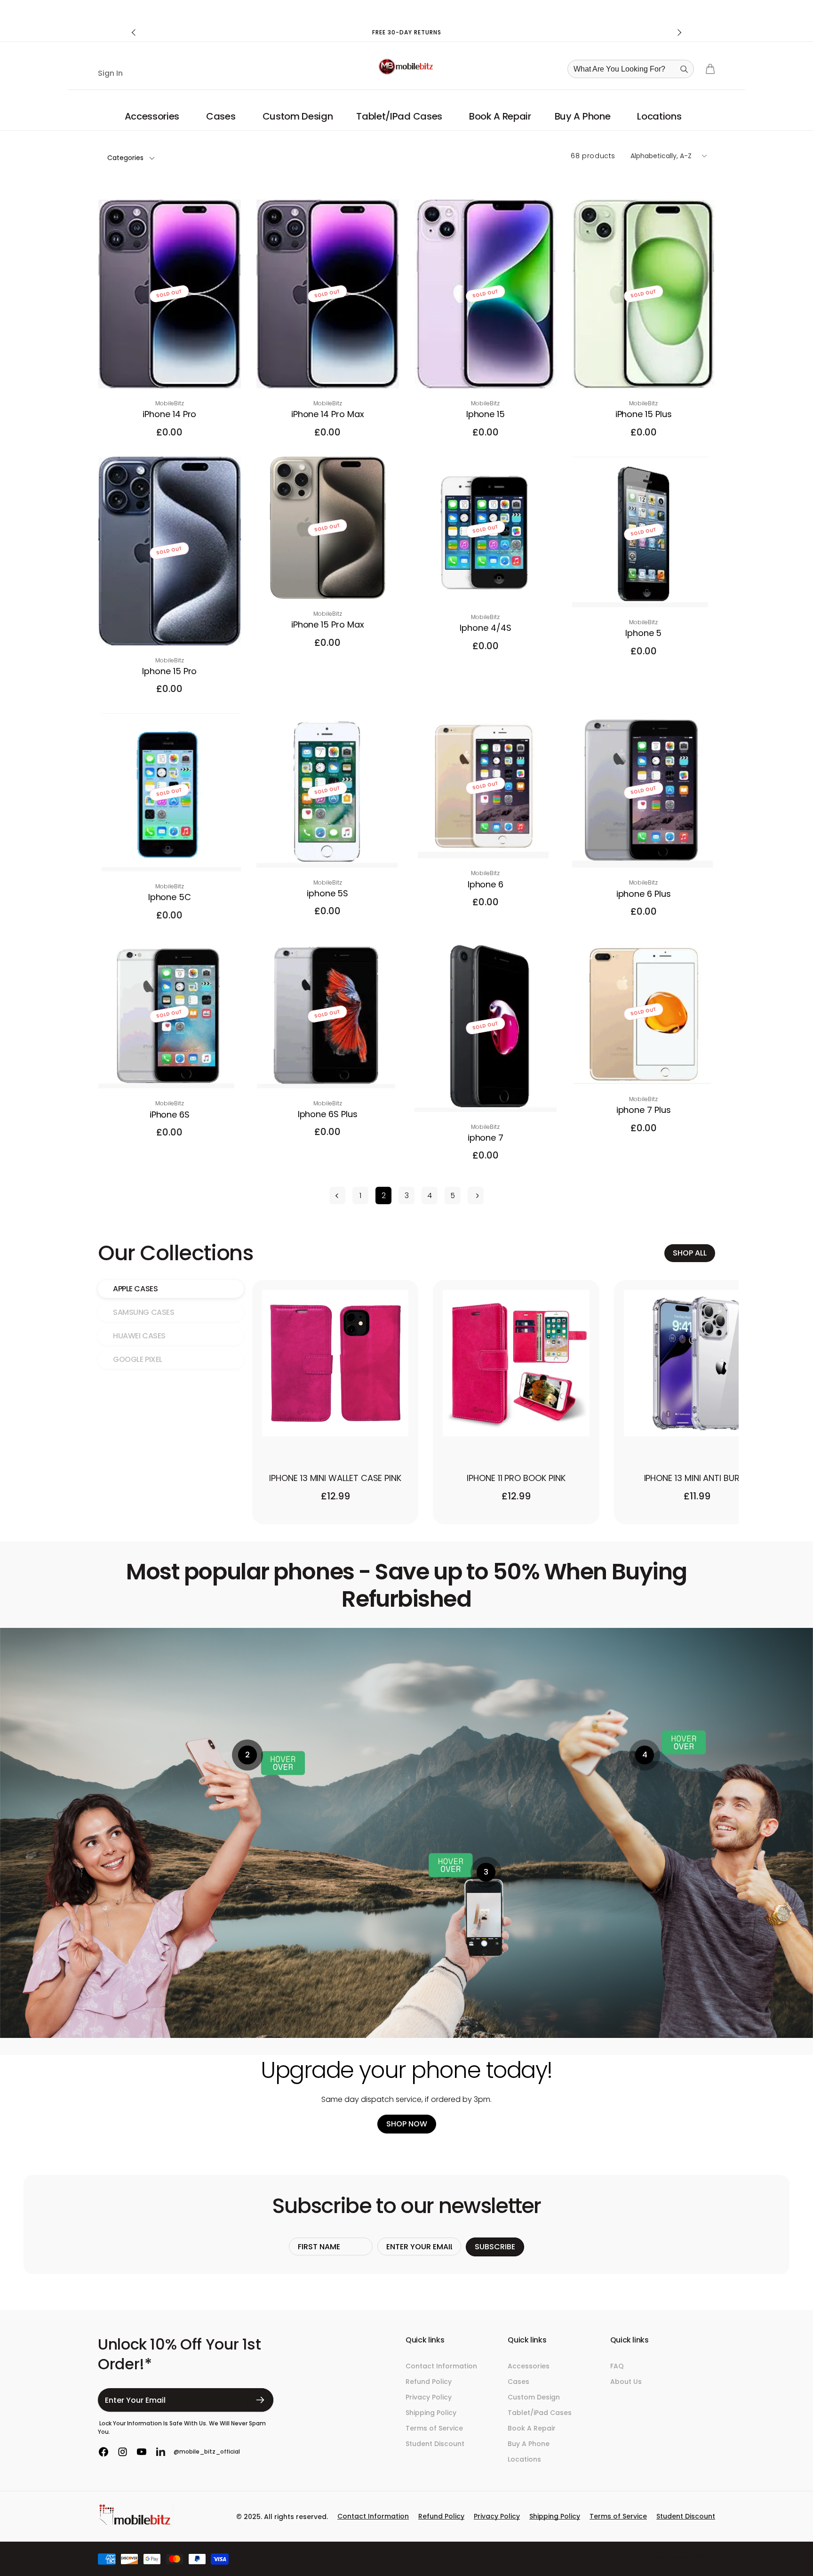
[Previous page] (337, 1195)
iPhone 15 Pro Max (328, 624)
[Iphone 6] (486, 841)
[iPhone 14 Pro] (170, 371)
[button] (154, 116)
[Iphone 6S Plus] (328, 1071)
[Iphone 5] (644, 590)
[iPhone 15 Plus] (644, 371)
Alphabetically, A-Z (661, 156)
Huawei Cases (139, 1336)
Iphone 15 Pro (169, 671)
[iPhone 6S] (170, 1071)
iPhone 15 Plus (644, 414)
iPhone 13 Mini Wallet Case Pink (335, 1478)
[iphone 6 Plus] (644, 850)
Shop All (690, 1253)
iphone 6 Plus (644, 894)
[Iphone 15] (486, 371)
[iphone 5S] (328, 850)
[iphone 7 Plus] (644, 1067)
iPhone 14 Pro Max (328, 414)
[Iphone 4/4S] (486, 585)
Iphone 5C (170, 897)
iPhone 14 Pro (169, 414)
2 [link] (384, 1195)
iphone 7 (486, 1138)
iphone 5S (327, 893)
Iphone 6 (486, 884)
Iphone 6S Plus (328, 1114)
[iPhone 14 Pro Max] (328, 371)
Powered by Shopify (692, 2557)
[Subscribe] (260, 2400)
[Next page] (476, 1195)
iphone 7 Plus (644, 1110)
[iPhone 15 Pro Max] (328, 581)
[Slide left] (134, 32)
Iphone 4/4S (485, 628)
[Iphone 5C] (170, 854)
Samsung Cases (144, 1312)
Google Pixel (138, 1359)
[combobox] (634, 69)
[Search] (684, 69)
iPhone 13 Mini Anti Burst (697, 1478)
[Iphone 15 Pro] (170, 628)
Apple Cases (135, 1289)
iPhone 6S (170, 1115)
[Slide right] (679, 32)
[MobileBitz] (135, 2524)
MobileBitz (656, 2557)
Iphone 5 (643, 633)
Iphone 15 (486, 414)
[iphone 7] (486, 1095)
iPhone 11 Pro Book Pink (516, 1478)
